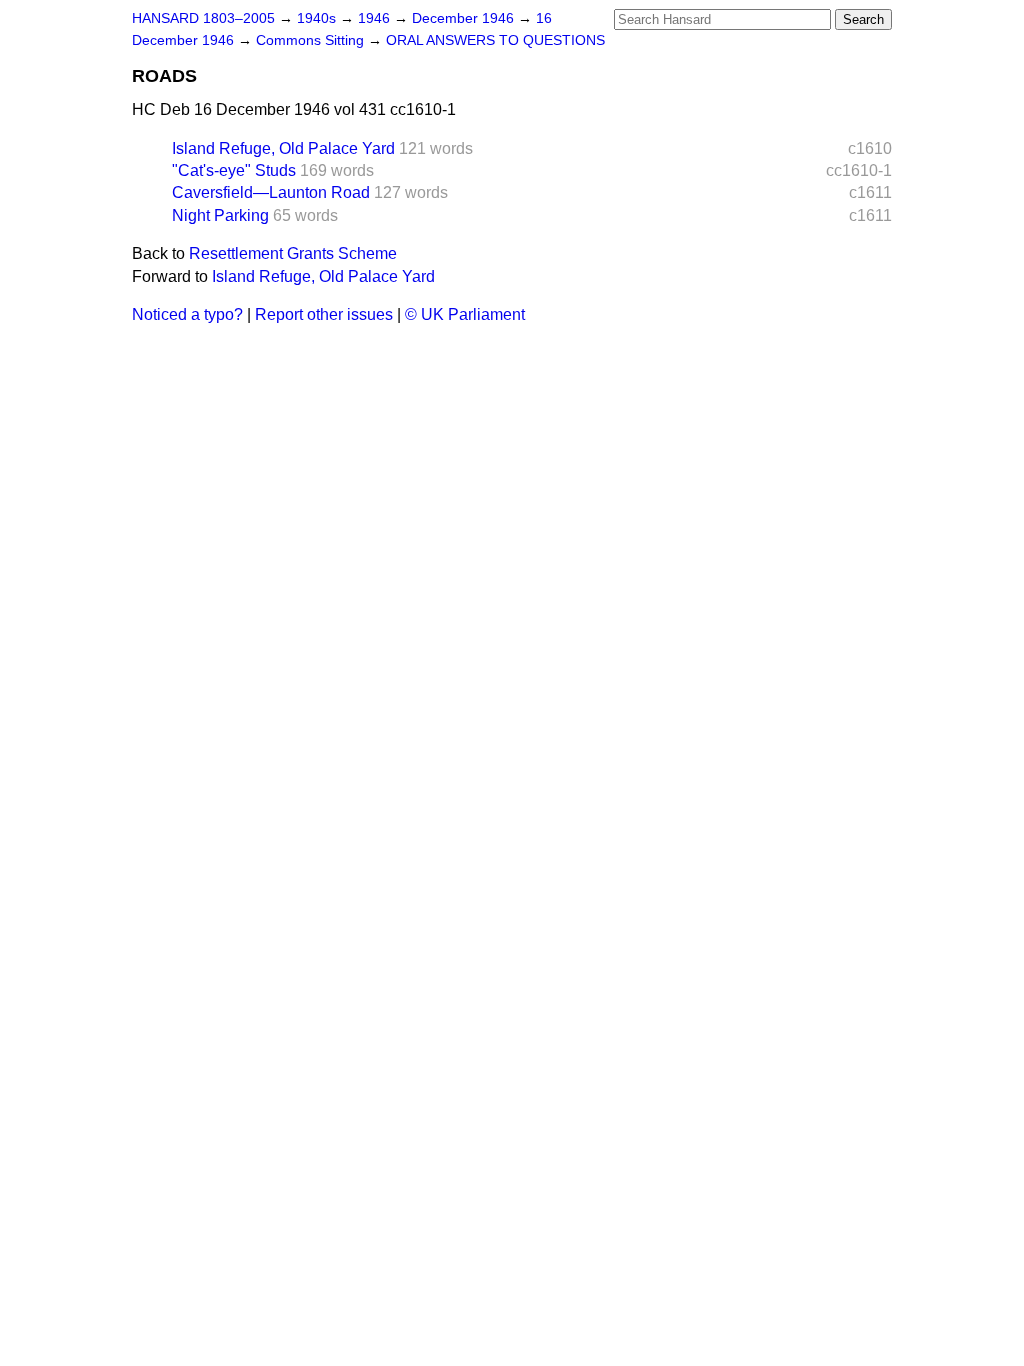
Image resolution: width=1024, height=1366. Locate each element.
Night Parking (220, 215)
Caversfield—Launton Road (271, 192)
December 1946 (465, 18)
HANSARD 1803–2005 (203, 18)
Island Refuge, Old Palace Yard (283, 148)
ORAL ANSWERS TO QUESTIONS (495, 40)
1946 (376, 18)
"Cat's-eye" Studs (234, 170)
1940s (318, 18)
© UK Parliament (465, 314)
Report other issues (324, 314)
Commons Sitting (312, 40)
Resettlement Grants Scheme (293, 253)
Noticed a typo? (187, 314)
